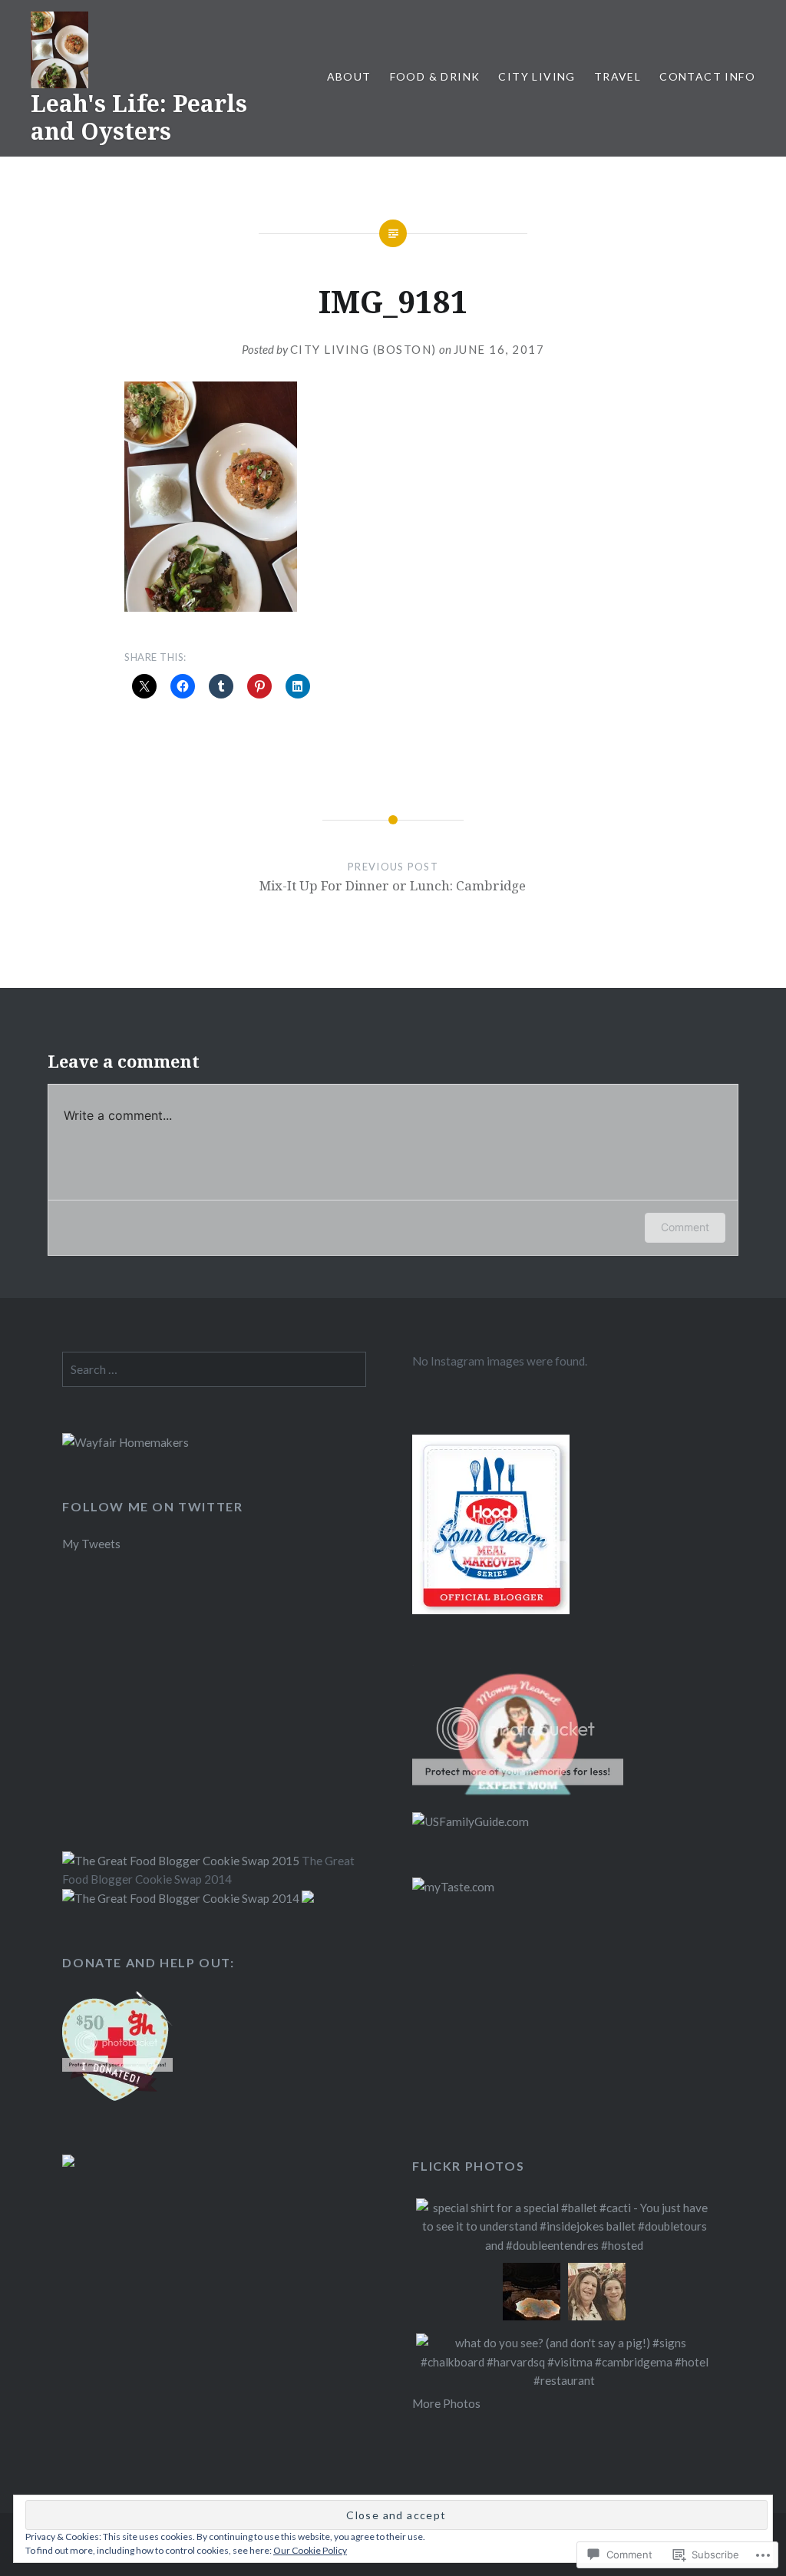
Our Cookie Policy (310, 2550)
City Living (537, 76)
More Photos (446, 2403)
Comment (685, 1227)
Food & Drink (435, 76)
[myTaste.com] (453, 1887)
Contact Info (707, 76)
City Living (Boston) (363, 349)
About (349, 76)
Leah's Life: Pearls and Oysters (139, 117)
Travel (618, 76)
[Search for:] (214, 1369)
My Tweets (91, 1544)
